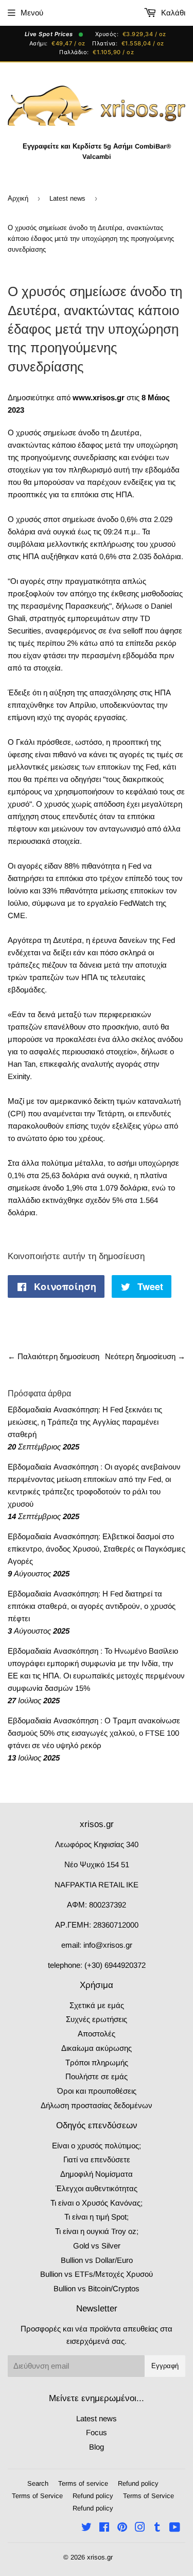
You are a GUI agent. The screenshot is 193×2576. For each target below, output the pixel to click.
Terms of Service (37, 2496)
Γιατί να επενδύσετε (97, 2159)
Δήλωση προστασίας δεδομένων (97, 2105)
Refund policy (138, 2483)
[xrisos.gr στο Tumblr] (157, 2528)
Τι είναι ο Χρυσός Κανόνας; (97, 2203)
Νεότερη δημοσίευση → (145, 1356)
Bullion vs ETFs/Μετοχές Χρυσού (97, 2274)
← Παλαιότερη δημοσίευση (54, 1356)
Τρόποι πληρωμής (97, 2063)
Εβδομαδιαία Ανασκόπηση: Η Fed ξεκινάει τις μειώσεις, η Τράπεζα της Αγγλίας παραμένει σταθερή (85, 1422)
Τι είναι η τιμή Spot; (97, 2217)
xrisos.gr (100, 2557)
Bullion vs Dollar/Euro (97, 2260)
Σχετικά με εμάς (97, 2005)
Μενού (32, 13)
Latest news (67, 198)
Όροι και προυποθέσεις (97, 2091)
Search (38, 2483)
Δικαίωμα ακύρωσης (97, 2048)
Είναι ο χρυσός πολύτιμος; (97, 2146)
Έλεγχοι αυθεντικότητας (97, 2188)
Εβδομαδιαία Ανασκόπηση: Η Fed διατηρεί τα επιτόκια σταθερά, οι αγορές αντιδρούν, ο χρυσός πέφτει (92, 1606)
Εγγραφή (165, 2366)
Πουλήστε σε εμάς (97, 2076)
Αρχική (18, 198)
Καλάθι (172, 13)
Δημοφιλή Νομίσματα (97, 2174)
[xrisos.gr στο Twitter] (86, 2528)
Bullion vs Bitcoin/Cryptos (97, 2288)
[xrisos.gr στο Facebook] (104, 2528)
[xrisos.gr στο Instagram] (140, 2528)
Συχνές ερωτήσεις (97, 2019)
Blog (97, 2447)
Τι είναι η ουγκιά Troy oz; (97, 2231)
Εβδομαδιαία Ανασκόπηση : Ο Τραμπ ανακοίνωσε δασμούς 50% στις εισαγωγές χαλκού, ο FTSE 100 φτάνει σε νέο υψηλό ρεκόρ (94, 1733)
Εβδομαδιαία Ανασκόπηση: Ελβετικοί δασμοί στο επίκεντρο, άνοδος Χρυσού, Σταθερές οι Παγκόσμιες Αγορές (97, 1549)
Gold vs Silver (97, 2246)
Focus (97, 2432)
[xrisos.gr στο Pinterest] (122, 2528)
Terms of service (83, 2483)
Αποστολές (97, 2034)
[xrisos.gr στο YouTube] (175, 2528)
